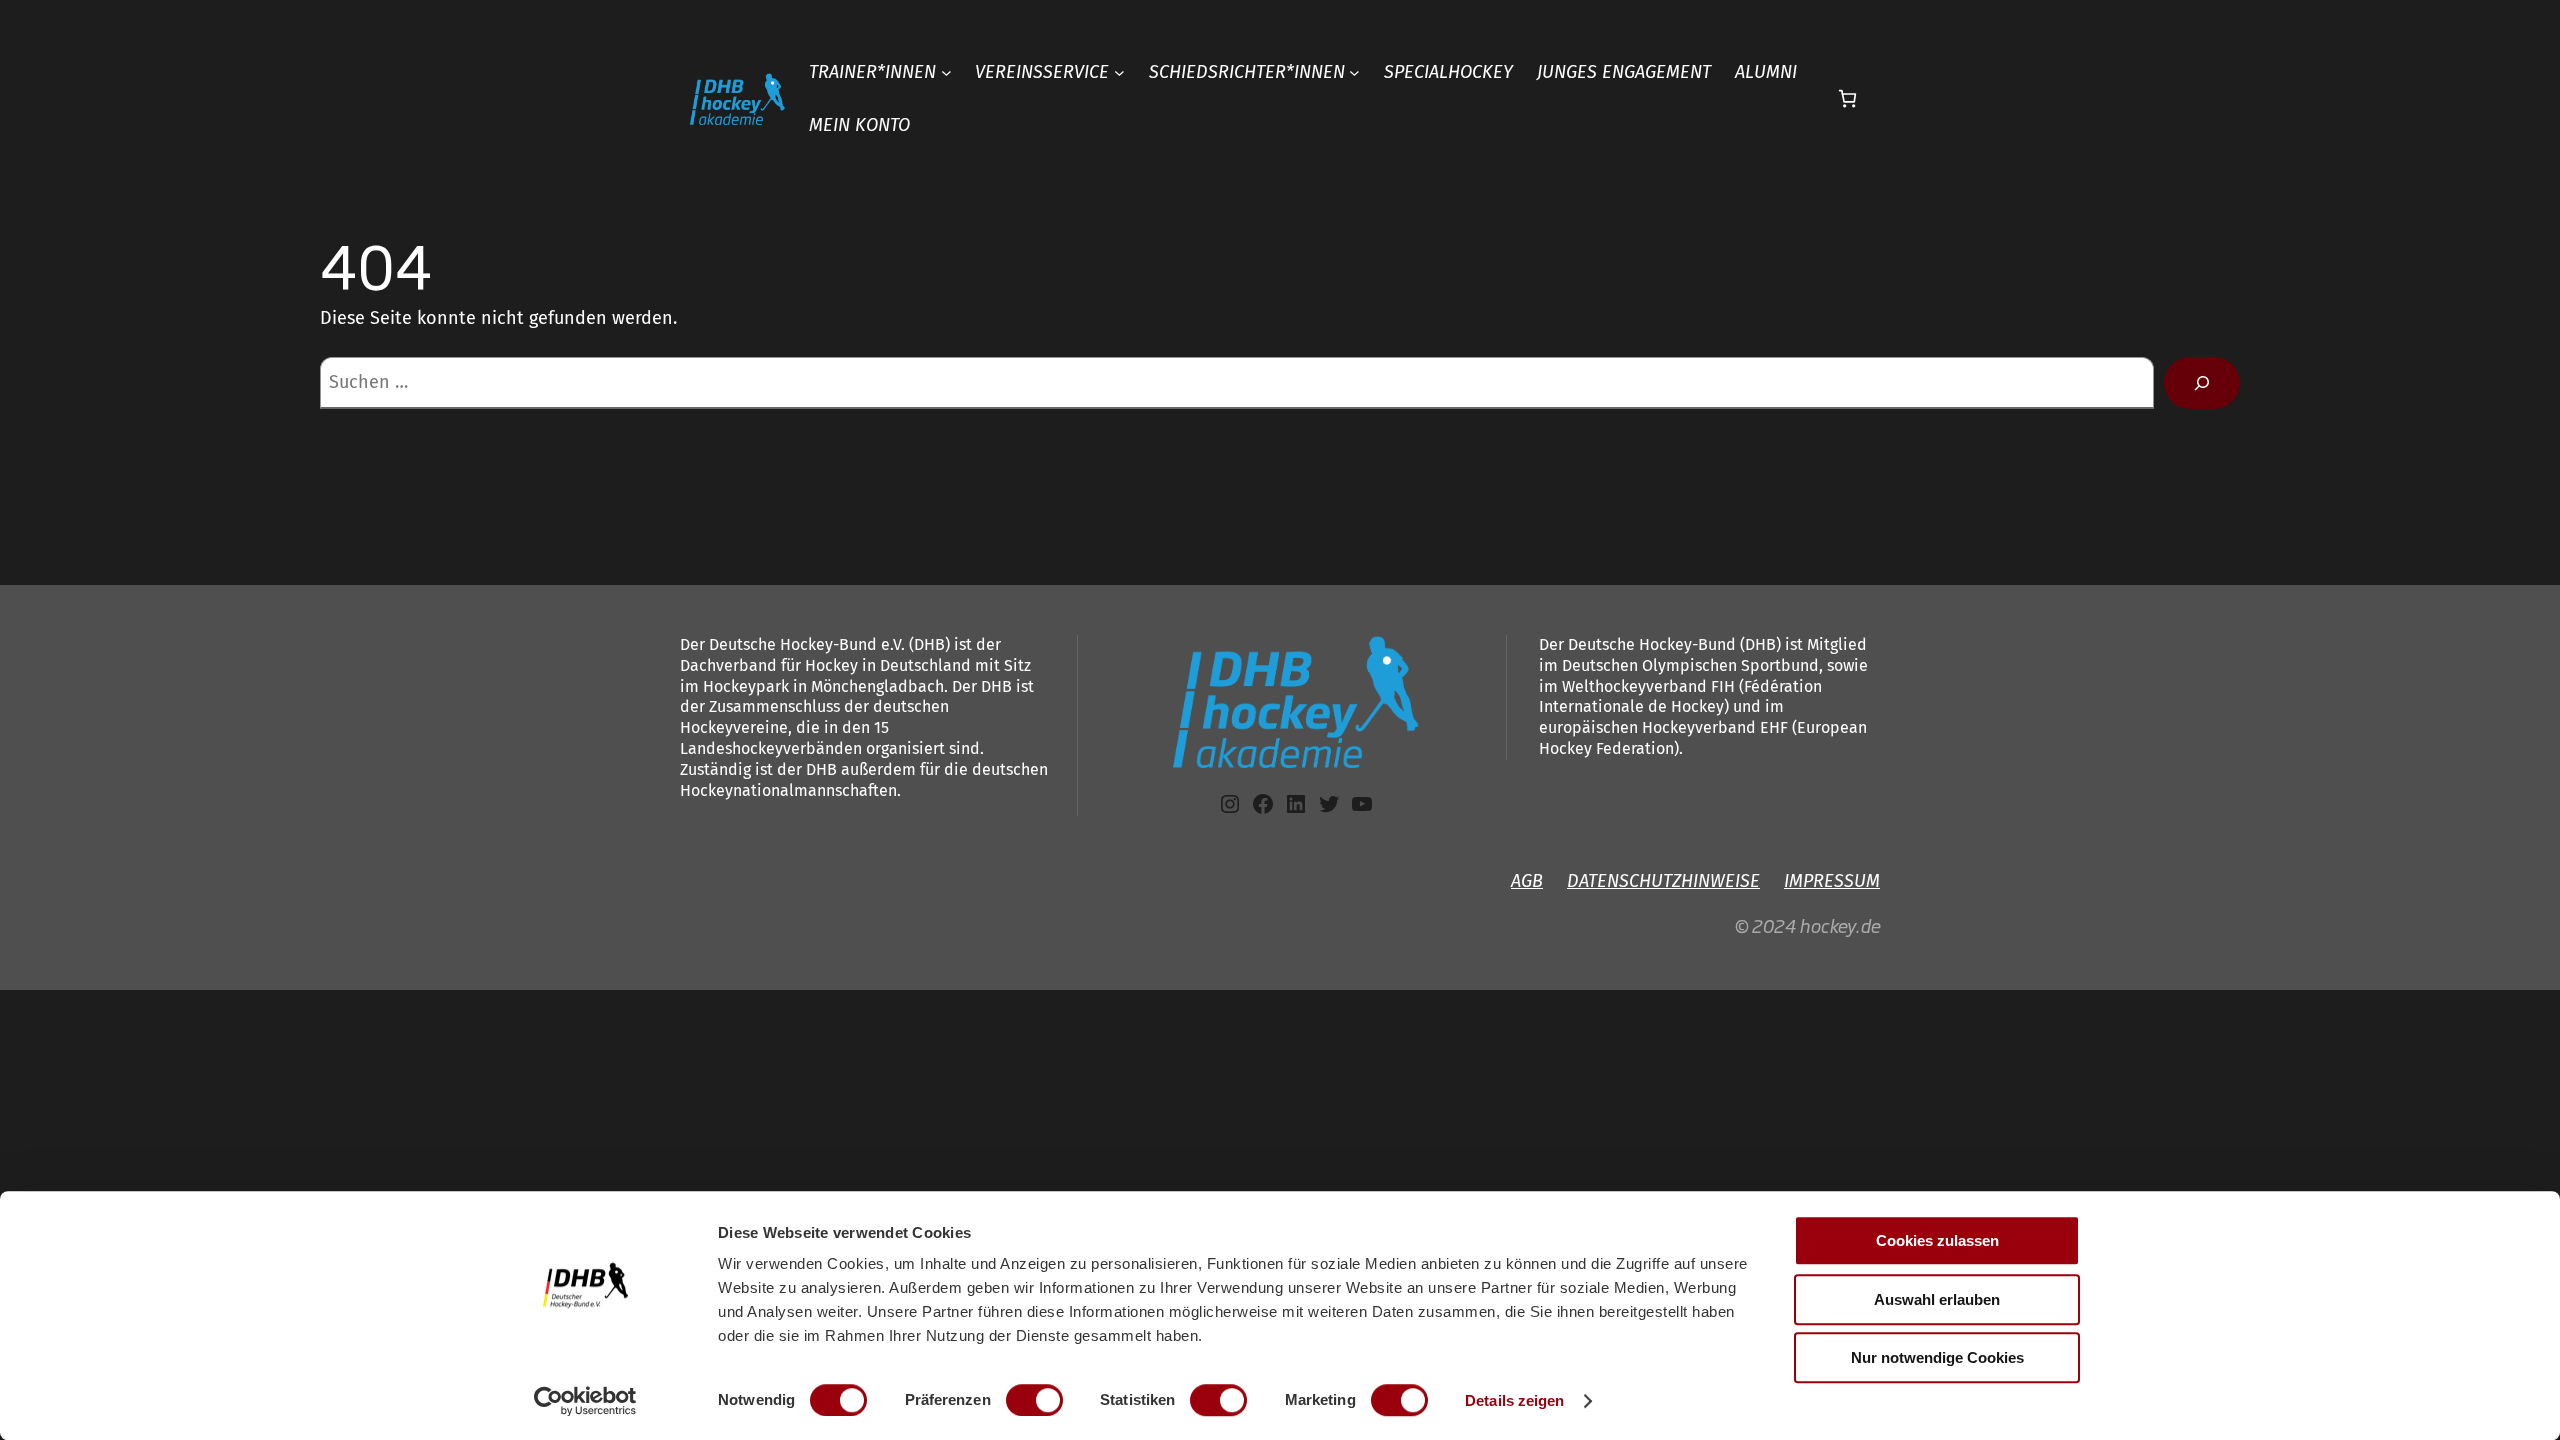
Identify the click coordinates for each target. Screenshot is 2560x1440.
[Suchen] (2202, 383)
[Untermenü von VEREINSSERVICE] (1119, 72)
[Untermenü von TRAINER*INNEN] (946, 72)
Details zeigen (1514, 1400)
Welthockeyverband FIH (1648, 686)
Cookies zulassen (1937, 1240)
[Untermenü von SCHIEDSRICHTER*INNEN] (1354, 72)
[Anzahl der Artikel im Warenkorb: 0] (1847, 98)
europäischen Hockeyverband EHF (1665, 727)
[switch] (1034, 1400)
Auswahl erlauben (1937, 1299)
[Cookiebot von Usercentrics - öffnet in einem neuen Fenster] (585, 1401)
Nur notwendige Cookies (1937, 1357)
